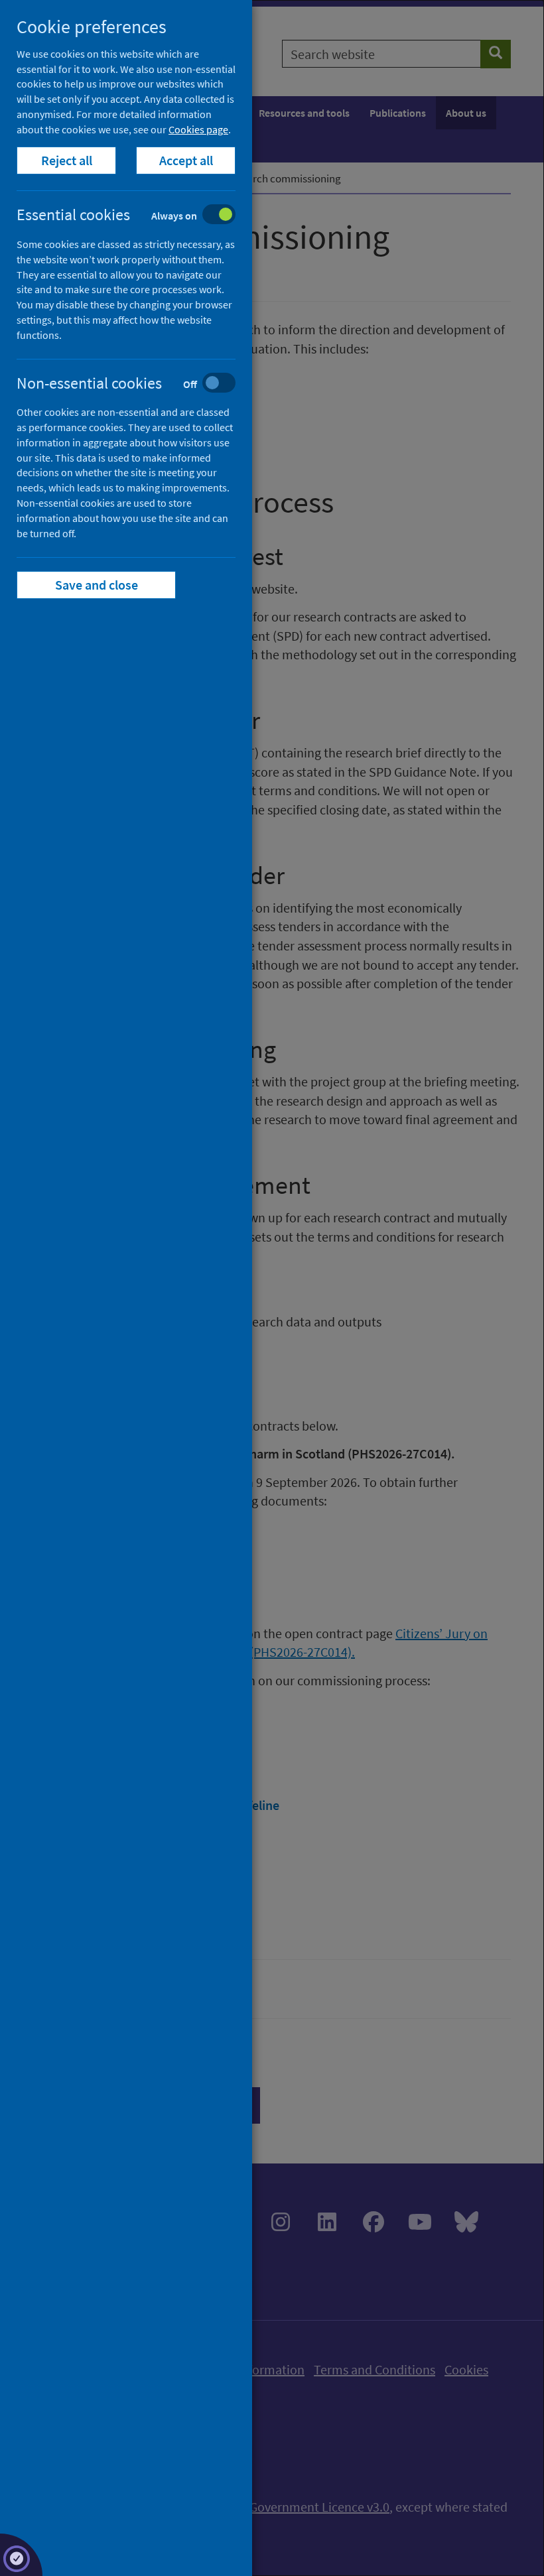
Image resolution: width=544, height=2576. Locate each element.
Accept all (186, 160)
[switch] (136, 216)
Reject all (67, 160)
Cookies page (198, 129)
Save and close (97, 585)
